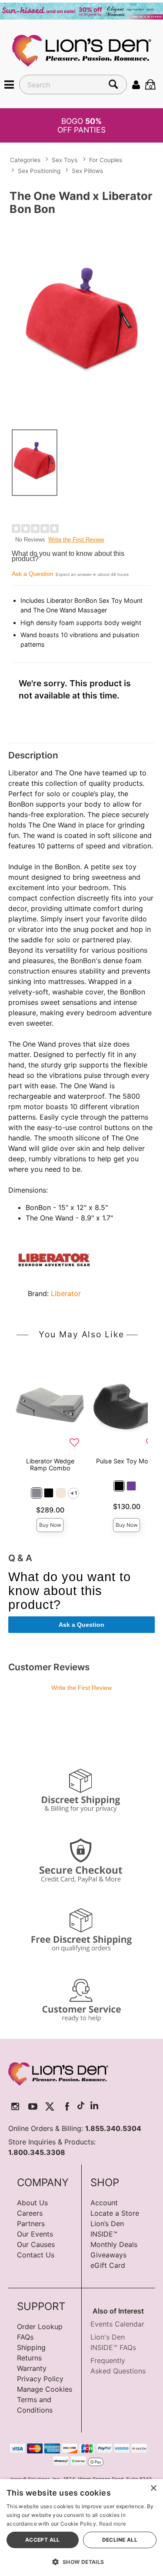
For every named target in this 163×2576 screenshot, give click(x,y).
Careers (30, 2213)
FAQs (25, 2337)
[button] (9, 84)
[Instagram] (15, 2106)
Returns (29, 2358)
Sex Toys (65, 160)
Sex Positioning (39, 171)
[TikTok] (81, 2106)
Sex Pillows (87, 171)
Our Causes (36, 2244)
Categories (25, 160)
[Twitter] (50, 2106)
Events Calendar (117, 2324)
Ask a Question (33, 574)
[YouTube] (33, 2106)
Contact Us (36, 2255)
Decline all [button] (120, 2540)
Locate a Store (115, 2213)
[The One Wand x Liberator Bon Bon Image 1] (81, 321)
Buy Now (50, 1525)
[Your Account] (136, 84)
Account (104, 2203)
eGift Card (108, 2265)
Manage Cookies (45, 2389)
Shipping (31, 2347)
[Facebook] (67, 2106)
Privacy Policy (40, 2379)
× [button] (153, 2488)
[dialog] (81, 2528)
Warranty (32, 2368)
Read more (113, 2524)
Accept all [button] (43, 2540)
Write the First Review (76, 540)
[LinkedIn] (94, 2106)
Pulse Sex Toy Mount (127, 1461)
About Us (32, 2203)
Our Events (35, 2234)
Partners (31, 2224)
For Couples (106, 160)
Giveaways (108, 2255)
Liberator (66, 1293)
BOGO (81, 125)
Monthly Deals (114, 2244)
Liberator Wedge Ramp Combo (50, 1464)
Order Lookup (40, 2327)
